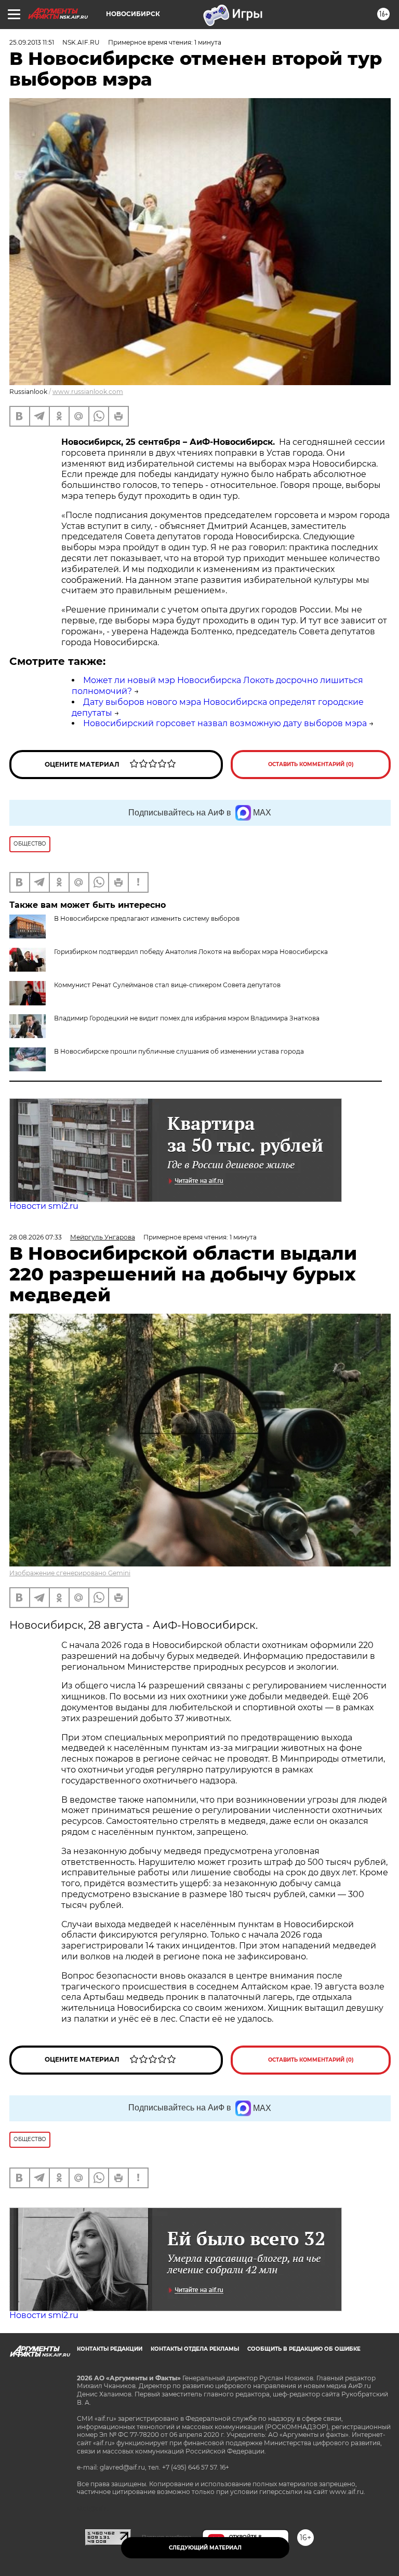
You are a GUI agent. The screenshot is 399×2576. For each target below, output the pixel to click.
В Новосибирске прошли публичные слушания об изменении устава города (179, 1051)
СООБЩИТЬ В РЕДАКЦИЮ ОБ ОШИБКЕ (304, 2349)
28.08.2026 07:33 (36, 1237)
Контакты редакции (110, 2349)
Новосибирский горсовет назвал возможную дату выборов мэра (225, 723)
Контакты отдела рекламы (195, 2349)
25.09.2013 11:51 (32, 42)
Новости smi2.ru (44, 1206)
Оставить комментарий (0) (311, 764)
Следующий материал (205, 2548)
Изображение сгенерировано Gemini (70, 1573)
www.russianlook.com (88, 392)
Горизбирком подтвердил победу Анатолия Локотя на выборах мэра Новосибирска (191, 952)
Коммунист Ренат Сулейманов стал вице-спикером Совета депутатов (167, 985)
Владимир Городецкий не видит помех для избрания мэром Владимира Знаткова (187, 1018)
